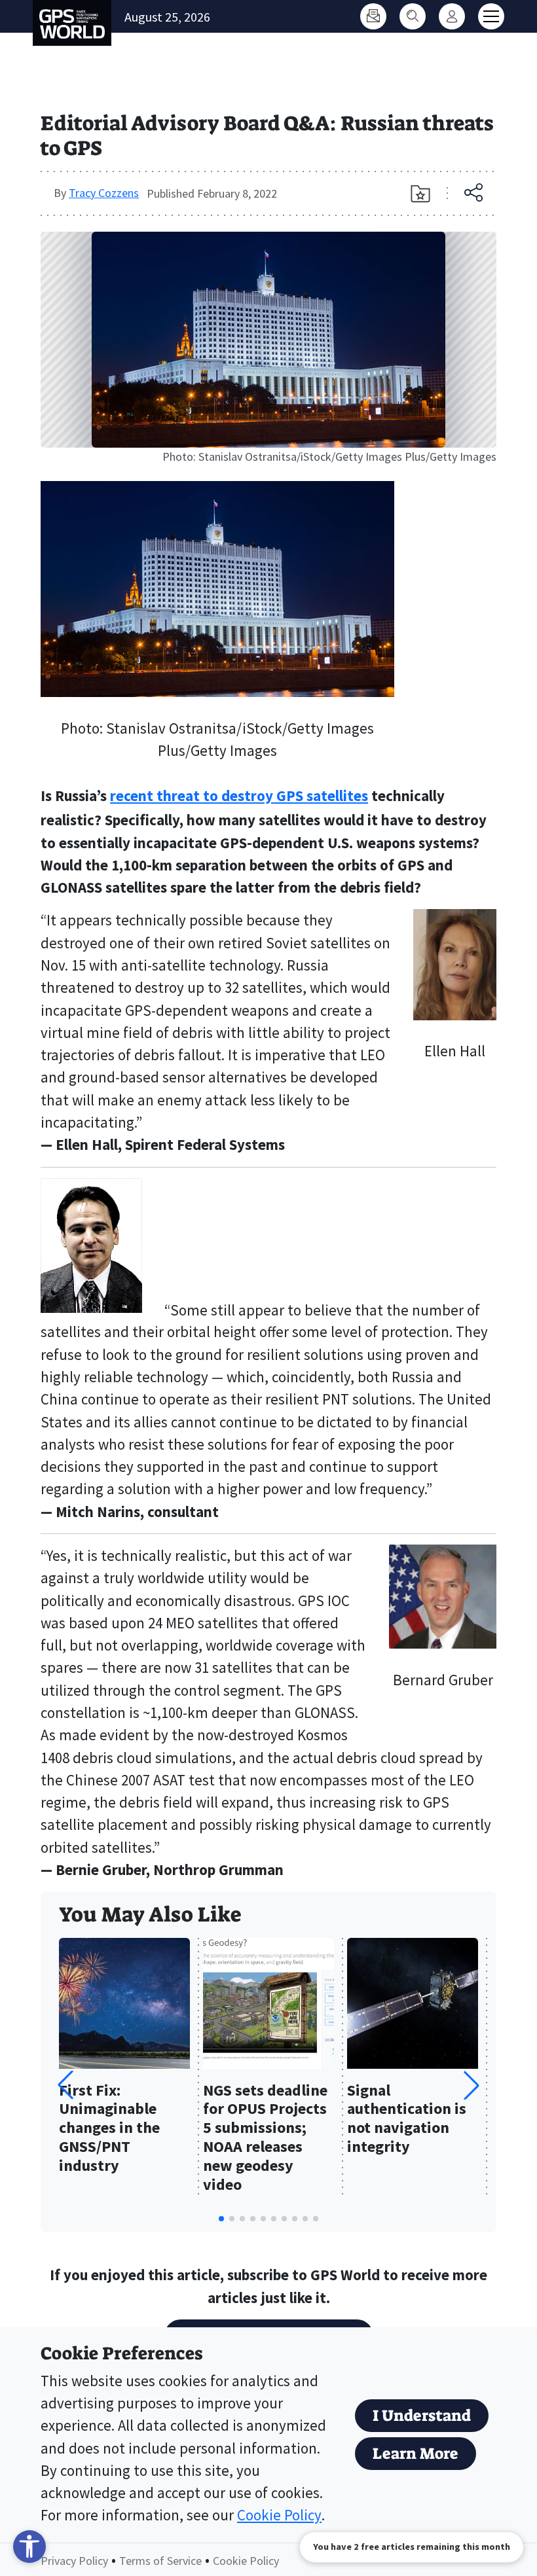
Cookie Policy (279, 2515)
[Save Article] (420, 194)
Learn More (416, 2454)
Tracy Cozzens (104, 193)
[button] (472, 2085)
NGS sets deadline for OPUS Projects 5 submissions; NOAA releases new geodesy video (265, 2138)
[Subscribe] (373, 16)
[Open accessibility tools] (29, 2547)
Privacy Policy (74, 2561)
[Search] (413, 16)
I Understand (422, 2416)
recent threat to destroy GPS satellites (239, 796)
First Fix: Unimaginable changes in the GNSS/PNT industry (109, 2128)
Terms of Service (160, 2561)
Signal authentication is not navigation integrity (407, 2119)
